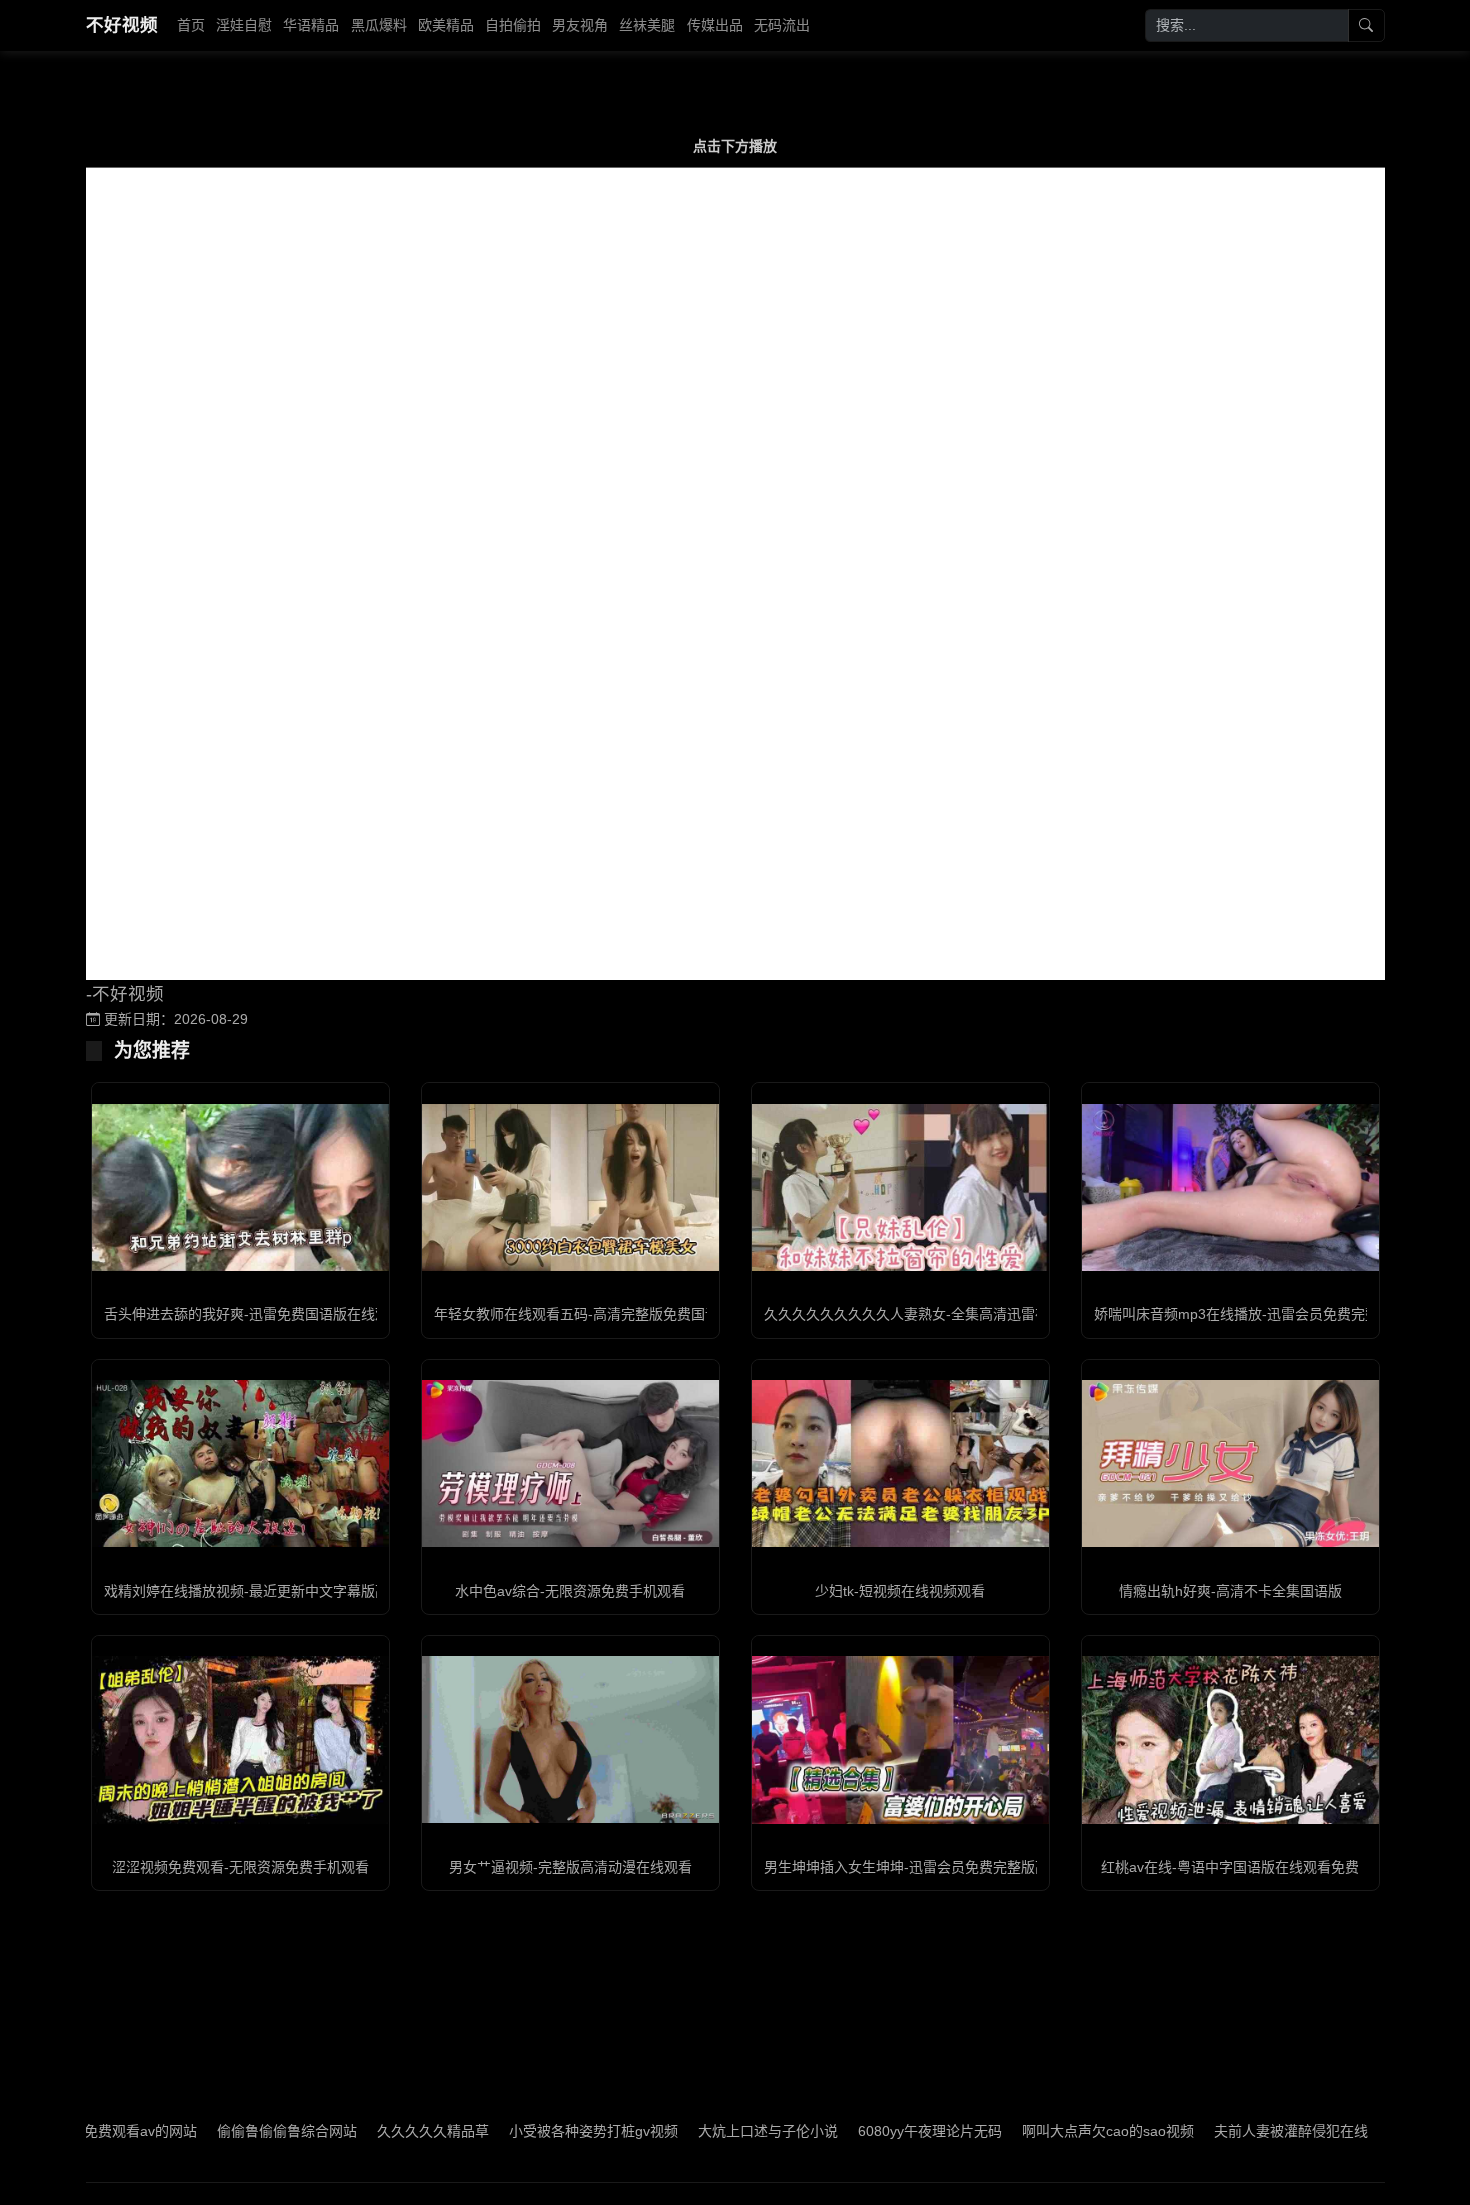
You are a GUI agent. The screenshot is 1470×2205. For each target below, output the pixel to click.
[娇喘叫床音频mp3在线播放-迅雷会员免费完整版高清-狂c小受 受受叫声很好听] (1230, 1187)
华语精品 (311, 25)
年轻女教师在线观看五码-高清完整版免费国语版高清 (597, 1314)
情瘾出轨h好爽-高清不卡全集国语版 (1230, 1591)
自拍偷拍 (513, 25)
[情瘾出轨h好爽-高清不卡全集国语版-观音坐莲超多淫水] (1230, 1463)
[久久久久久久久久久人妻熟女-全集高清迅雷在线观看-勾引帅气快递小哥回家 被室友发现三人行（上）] (900, 1187)
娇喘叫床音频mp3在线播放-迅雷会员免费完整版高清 (1257, 1314)
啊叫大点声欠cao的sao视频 (1031, 2131)
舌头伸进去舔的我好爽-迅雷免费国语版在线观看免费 (267, 1314)
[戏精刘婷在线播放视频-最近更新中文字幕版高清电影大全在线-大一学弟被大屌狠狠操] (240, 1463)
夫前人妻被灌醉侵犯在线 (1214, 2131)
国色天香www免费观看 (1382, 2131)
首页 (191, 25)
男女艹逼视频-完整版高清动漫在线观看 (570, 1867)
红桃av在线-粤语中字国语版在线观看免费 (1230, 1867)
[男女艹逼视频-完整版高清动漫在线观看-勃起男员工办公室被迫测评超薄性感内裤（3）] (570, 1739)
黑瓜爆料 (379, 25)
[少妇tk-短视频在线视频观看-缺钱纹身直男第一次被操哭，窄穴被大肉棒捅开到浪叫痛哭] (900, 1463)
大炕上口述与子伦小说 (691, 2131)
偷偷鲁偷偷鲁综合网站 (210, 2131)
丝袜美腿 (647, 25)
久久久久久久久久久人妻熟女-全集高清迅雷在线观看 (927, 1314)
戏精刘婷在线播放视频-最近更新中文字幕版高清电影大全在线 (295, 1591)
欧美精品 (446, 25)
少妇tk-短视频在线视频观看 (900, 1591)
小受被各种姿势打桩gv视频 (516, 2131)
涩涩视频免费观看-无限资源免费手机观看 (240, 1867)
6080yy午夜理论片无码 (853, 2131)
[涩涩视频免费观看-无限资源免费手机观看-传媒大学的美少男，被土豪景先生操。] (240, 1739)
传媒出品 (715, 25)
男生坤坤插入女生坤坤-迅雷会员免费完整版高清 (913, 1867)
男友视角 (580, 25)
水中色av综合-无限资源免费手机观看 (570, 1591)
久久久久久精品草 (356, 2131)
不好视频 (122, 25)
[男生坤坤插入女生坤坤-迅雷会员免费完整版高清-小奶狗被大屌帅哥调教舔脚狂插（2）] (900, 1739)
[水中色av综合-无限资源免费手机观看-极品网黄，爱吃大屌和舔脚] (570, 1463)
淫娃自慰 (244, 25)
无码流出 (782, 25)
